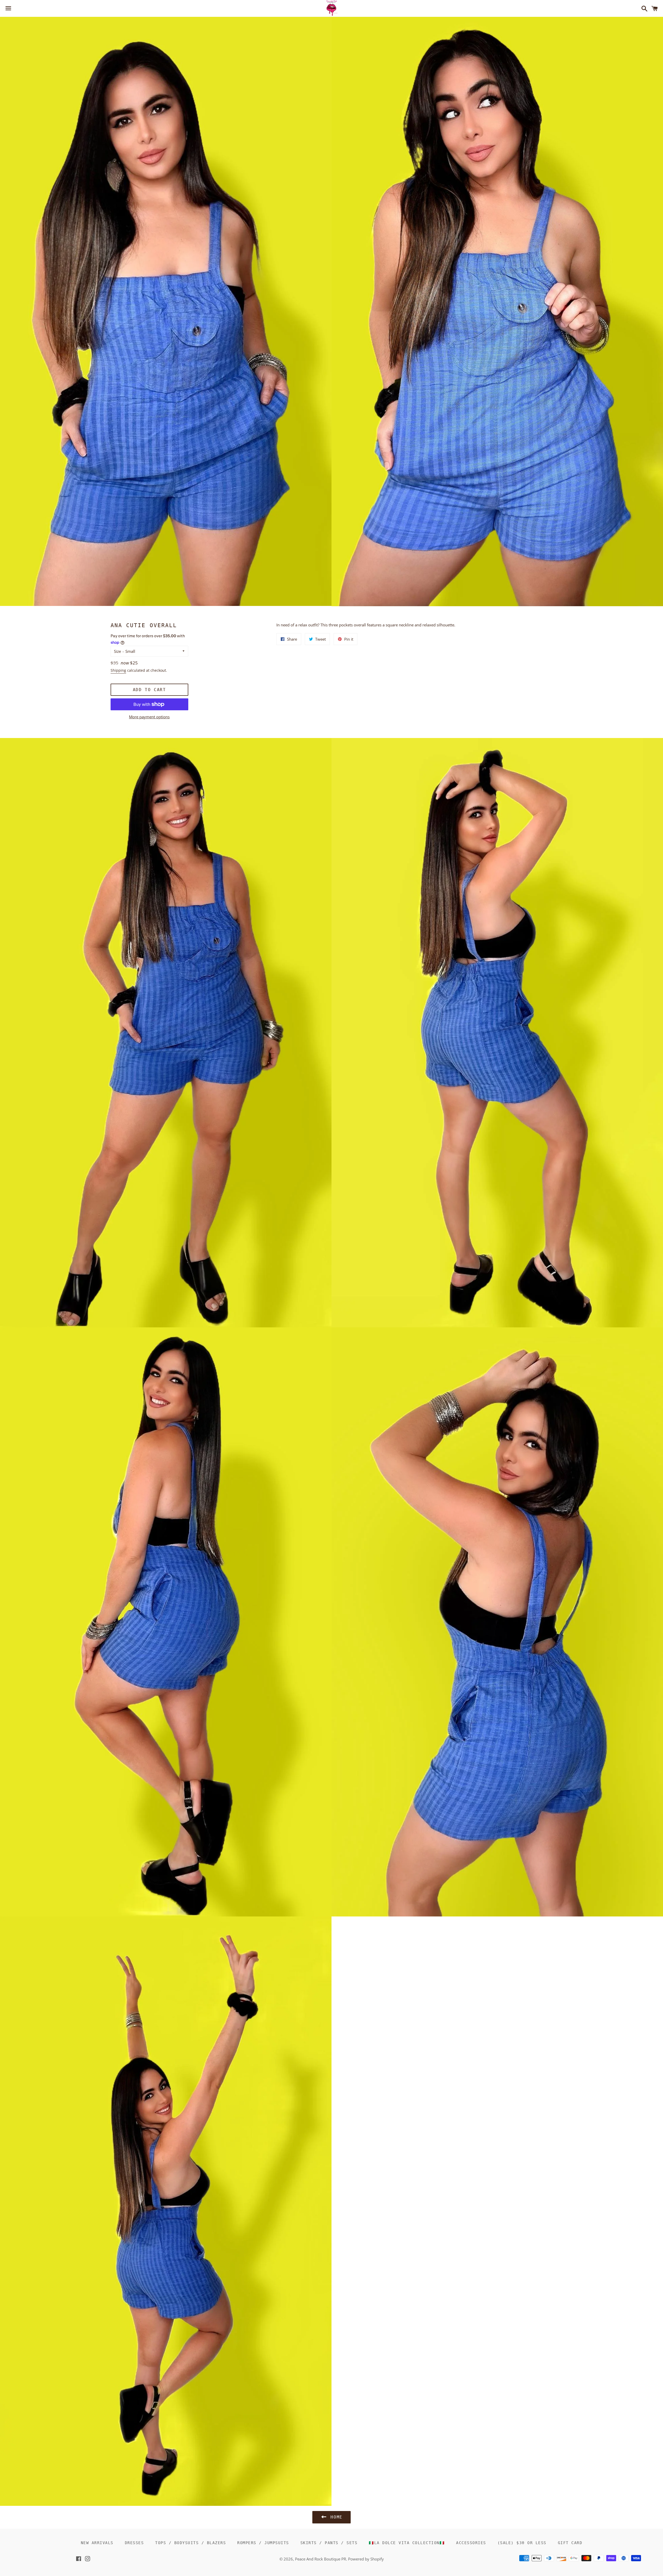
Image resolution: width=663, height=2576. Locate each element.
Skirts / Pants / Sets (329, 2543)
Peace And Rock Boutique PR (320, 2559)
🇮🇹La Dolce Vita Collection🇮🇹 (407, 2543)
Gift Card (570, 2543)
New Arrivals (97, 2543)
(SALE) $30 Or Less (522, 2543)
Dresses (134, 2543)
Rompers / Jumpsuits (263, 2543)
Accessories (471, 2543)
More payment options (149, 717)
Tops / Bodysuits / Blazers (190, 2543)
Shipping (118, 670)
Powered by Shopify (366, 2559)
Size (117, 651)
